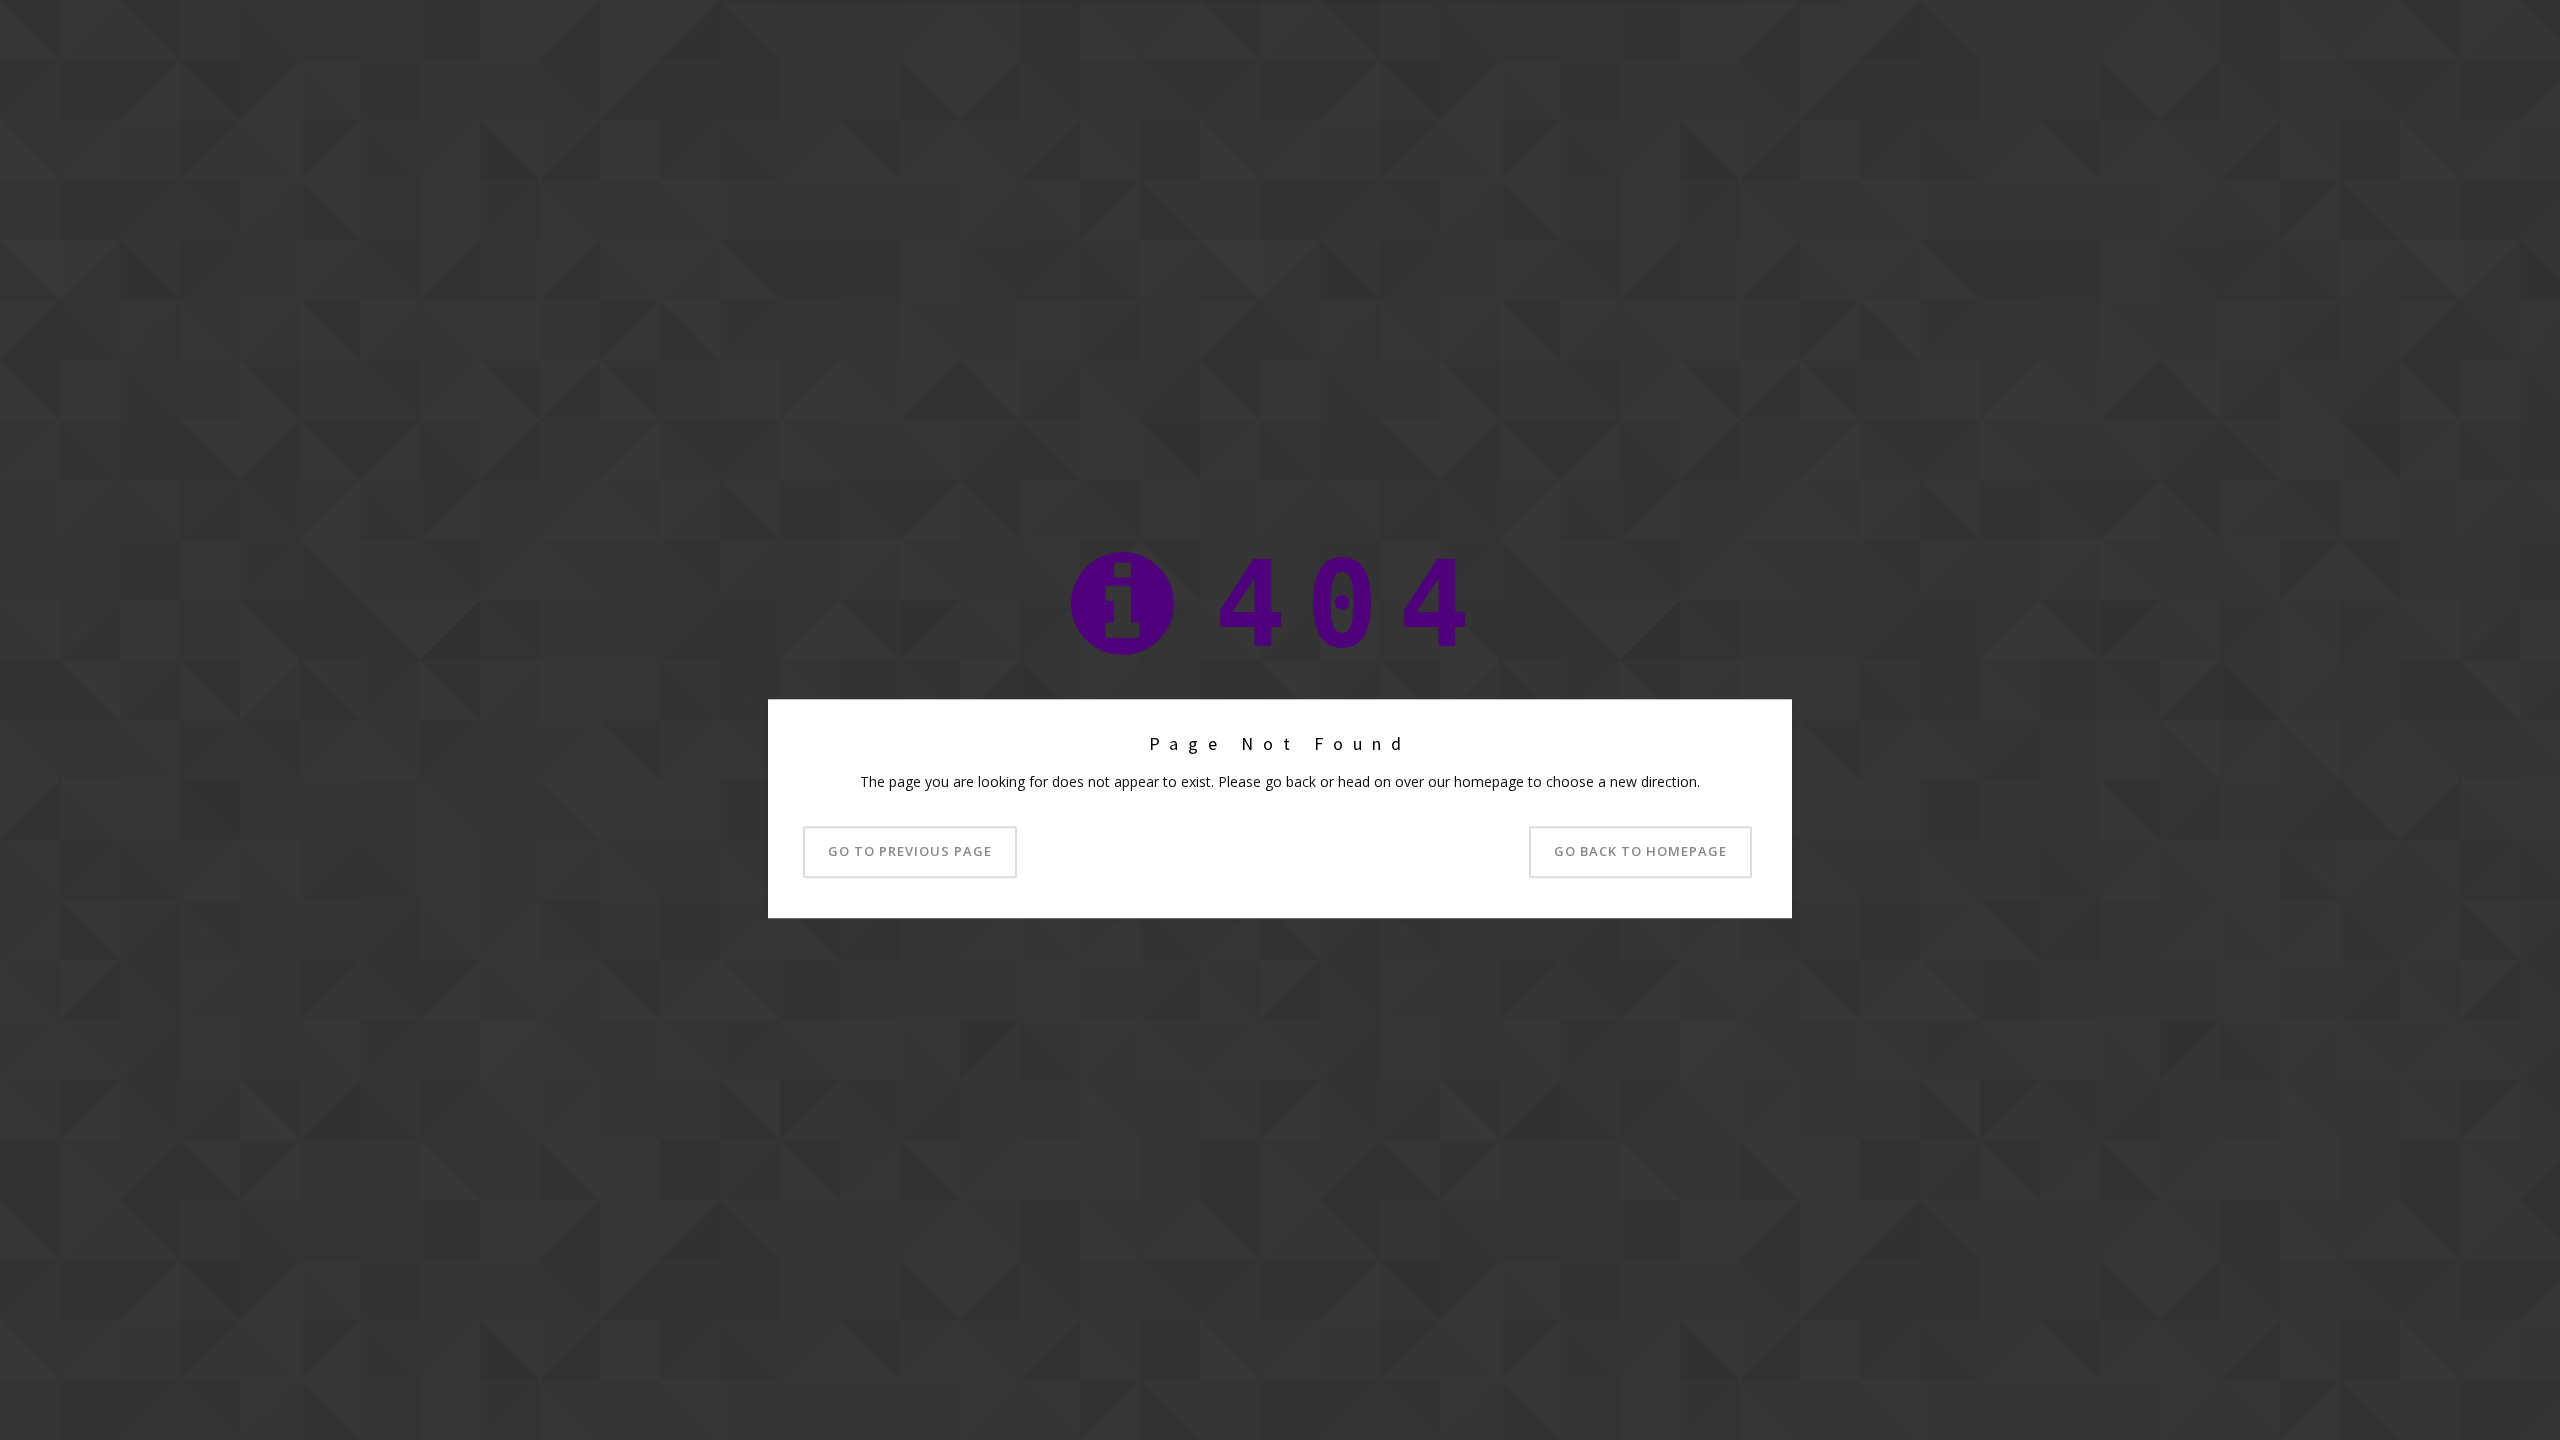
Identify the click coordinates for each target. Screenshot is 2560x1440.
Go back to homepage (1640, 852)
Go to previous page (910, 852)
